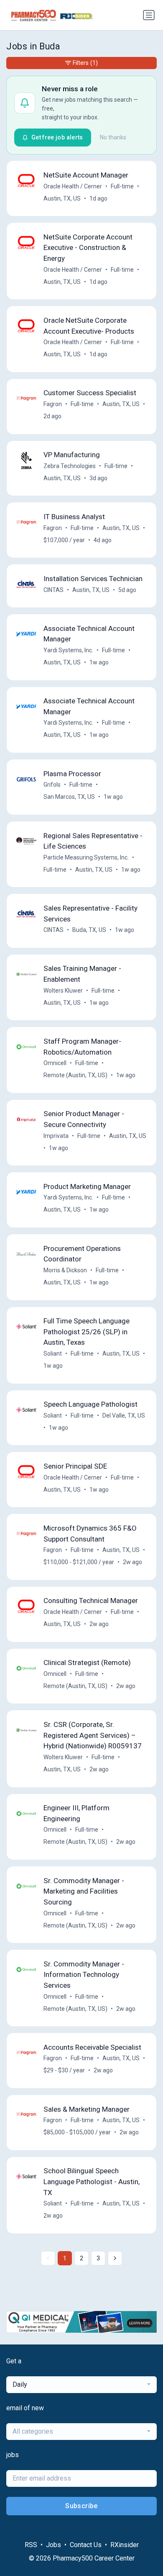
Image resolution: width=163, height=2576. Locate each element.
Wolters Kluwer (63, 991)
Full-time (122, 186)
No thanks (113, 137)
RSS (31, 2545)
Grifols (52, 785)
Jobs (53, 2545)
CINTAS (53, 590)
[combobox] (81, 2385)
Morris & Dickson (65, 1270)
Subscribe (81, 2506)
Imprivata (56, 1136)
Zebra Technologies (70, 466)
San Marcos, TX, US (69, 797)
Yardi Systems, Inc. (68, 650)
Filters (85, 63)
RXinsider (125, 2545)
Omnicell (55, 1063)
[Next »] (115, 2258)
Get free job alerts (57, 137)
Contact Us (86, 2545)
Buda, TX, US (89, 930)
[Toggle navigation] (149, 15)
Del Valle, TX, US (124, 1415)
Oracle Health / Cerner (73, 186)
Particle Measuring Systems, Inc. (86, 857)
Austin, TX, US (62, 198)
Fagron (53, 404)
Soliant (53, 1354)
